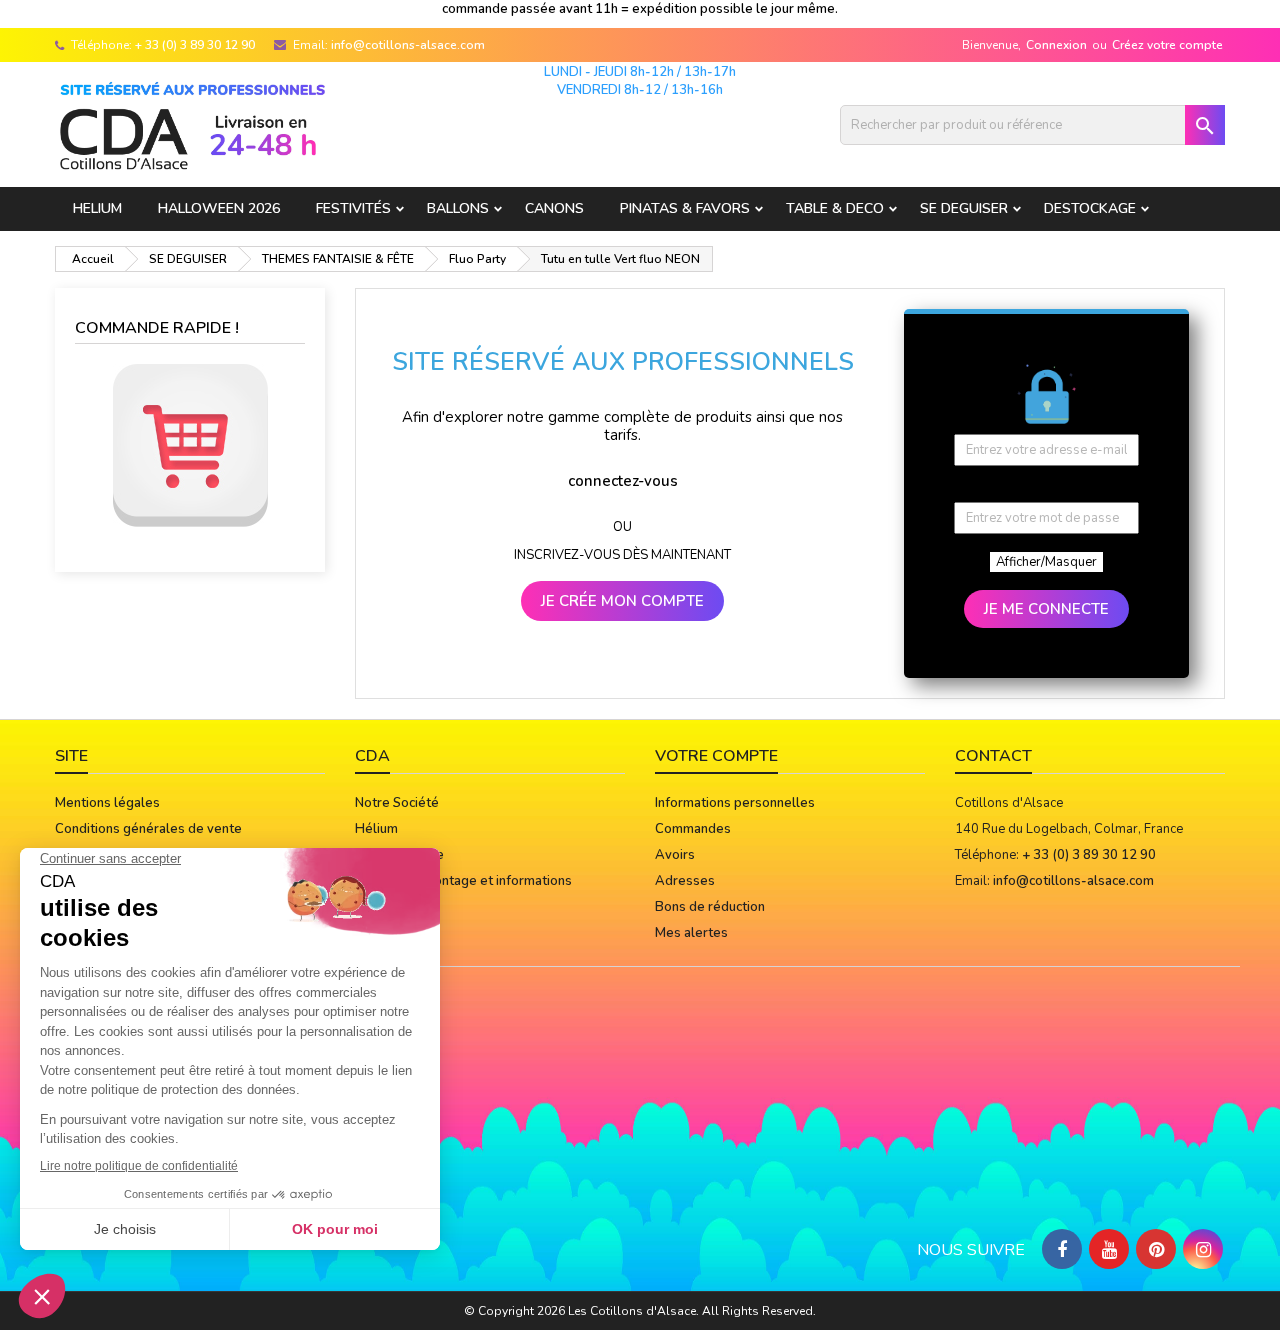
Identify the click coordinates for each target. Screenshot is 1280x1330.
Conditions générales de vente (148, 829)
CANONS (554, 208)
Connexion (1056, 45)
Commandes (693, 829)
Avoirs (675, 855)
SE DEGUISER (964, 208)
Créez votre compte (1167, 45)
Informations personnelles (735, 803)
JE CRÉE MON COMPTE (622, 601)
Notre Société (397, 803)
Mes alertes (691, 933)
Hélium (376, 829)
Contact (993, 756)
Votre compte (716, 756)
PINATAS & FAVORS (685, 208)
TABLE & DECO (835, 208)
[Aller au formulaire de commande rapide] (190, 445)
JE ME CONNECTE (1046, 609)
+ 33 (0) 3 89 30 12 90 (195, 45)
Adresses (685, 881)
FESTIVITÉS (353, 208)
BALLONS (458, 208)
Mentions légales (107, 803)
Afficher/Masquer (1046, 562)
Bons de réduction (710, 907)
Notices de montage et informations (463, 881)
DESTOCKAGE (1090, 208)
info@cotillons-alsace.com (408, 45)
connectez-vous (623, 481)
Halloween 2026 (219, 208)
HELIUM (97, 208)
